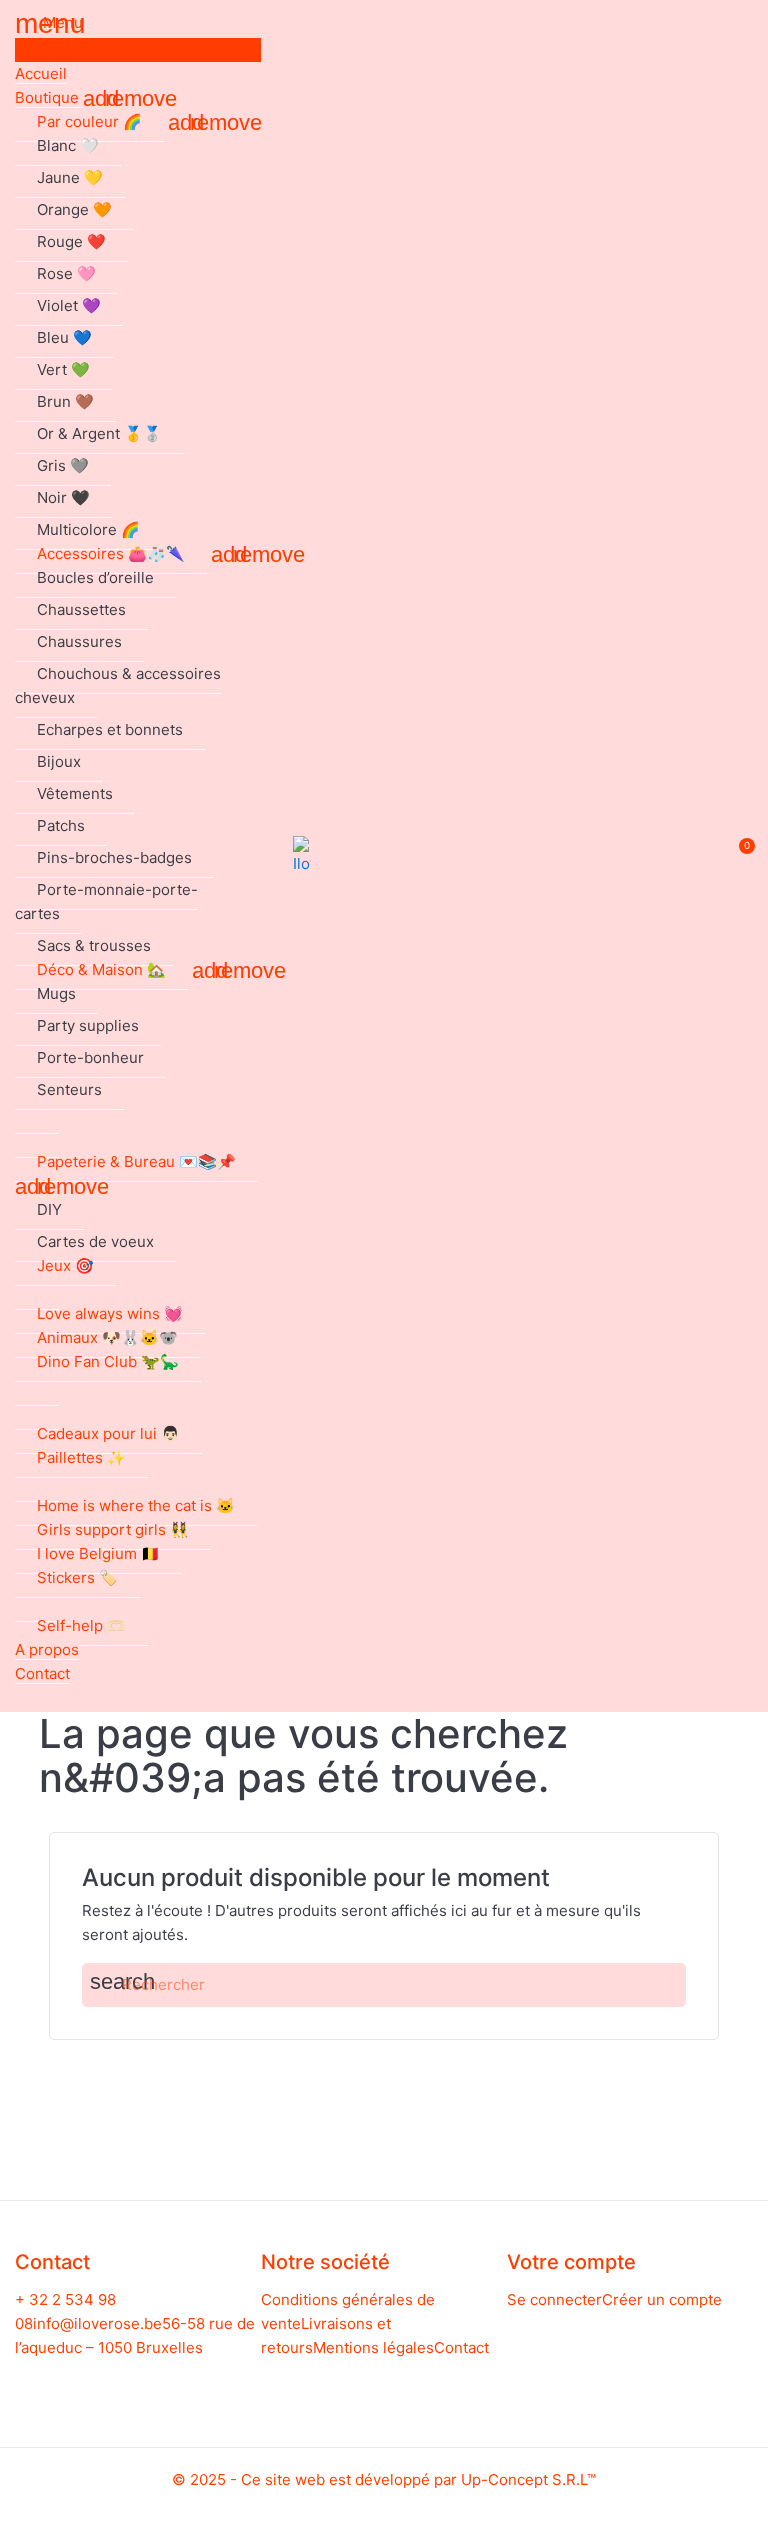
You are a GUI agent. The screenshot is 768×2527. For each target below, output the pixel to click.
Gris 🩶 (63, 465)
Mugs (56, 993)
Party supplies (88, 1025)
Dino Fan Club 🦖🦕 (108, 1361)
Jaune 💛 (70, 177)
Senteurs (69, 1089)
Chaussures (79, 641)
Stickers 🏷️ (77, 1577)
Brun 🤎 (65, 401)
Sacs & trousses (94, 945)
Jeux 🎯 (65, 1265)
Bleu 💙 (64, 337)
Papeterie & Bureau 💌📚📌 (136, 1161)
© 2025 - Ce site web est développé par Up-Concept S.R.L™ (384, 2479)
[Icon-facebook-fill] (119, 2380)
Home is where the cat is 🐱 (136, 1505)
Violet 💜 (69, 305)
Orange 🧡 (74, 209)
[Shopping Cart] (736, 856)
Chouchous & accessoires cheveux (118, 685)
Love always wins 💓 (110, 1313)
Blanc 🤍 (68, 145)
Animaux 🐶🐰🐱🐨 (107, 1337)
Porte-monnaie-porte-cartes (106, 901)
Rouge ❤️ (71, 241)
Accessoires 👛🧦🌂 (111, 553)
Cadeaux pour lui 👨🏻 (108, 1433)
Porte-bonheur (90, 1057)
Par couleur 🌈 (89, 121)
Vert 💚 (63, 369)
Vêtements (75, 793)
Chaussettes (81, 609)
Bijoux (59, 761)
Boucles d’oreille (95, 577)
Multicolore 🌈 (88, 529)
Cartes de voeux (95, 1241)
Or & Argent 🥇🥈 (99, 433)
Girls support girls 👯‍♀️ (113, 1529)
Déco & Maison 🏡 (101, 969)
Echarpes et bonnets (110, 729)
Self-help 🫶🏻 (81, 1625)
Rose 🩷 (66, 273)
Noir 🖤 (63, 497)
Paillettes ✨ (81, 1457)
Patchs (61, 825)
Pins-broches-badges (114, 857)
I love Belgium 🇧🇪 (98, 1553)
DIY (49, 1209)
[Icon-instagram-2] (156, 2380)
